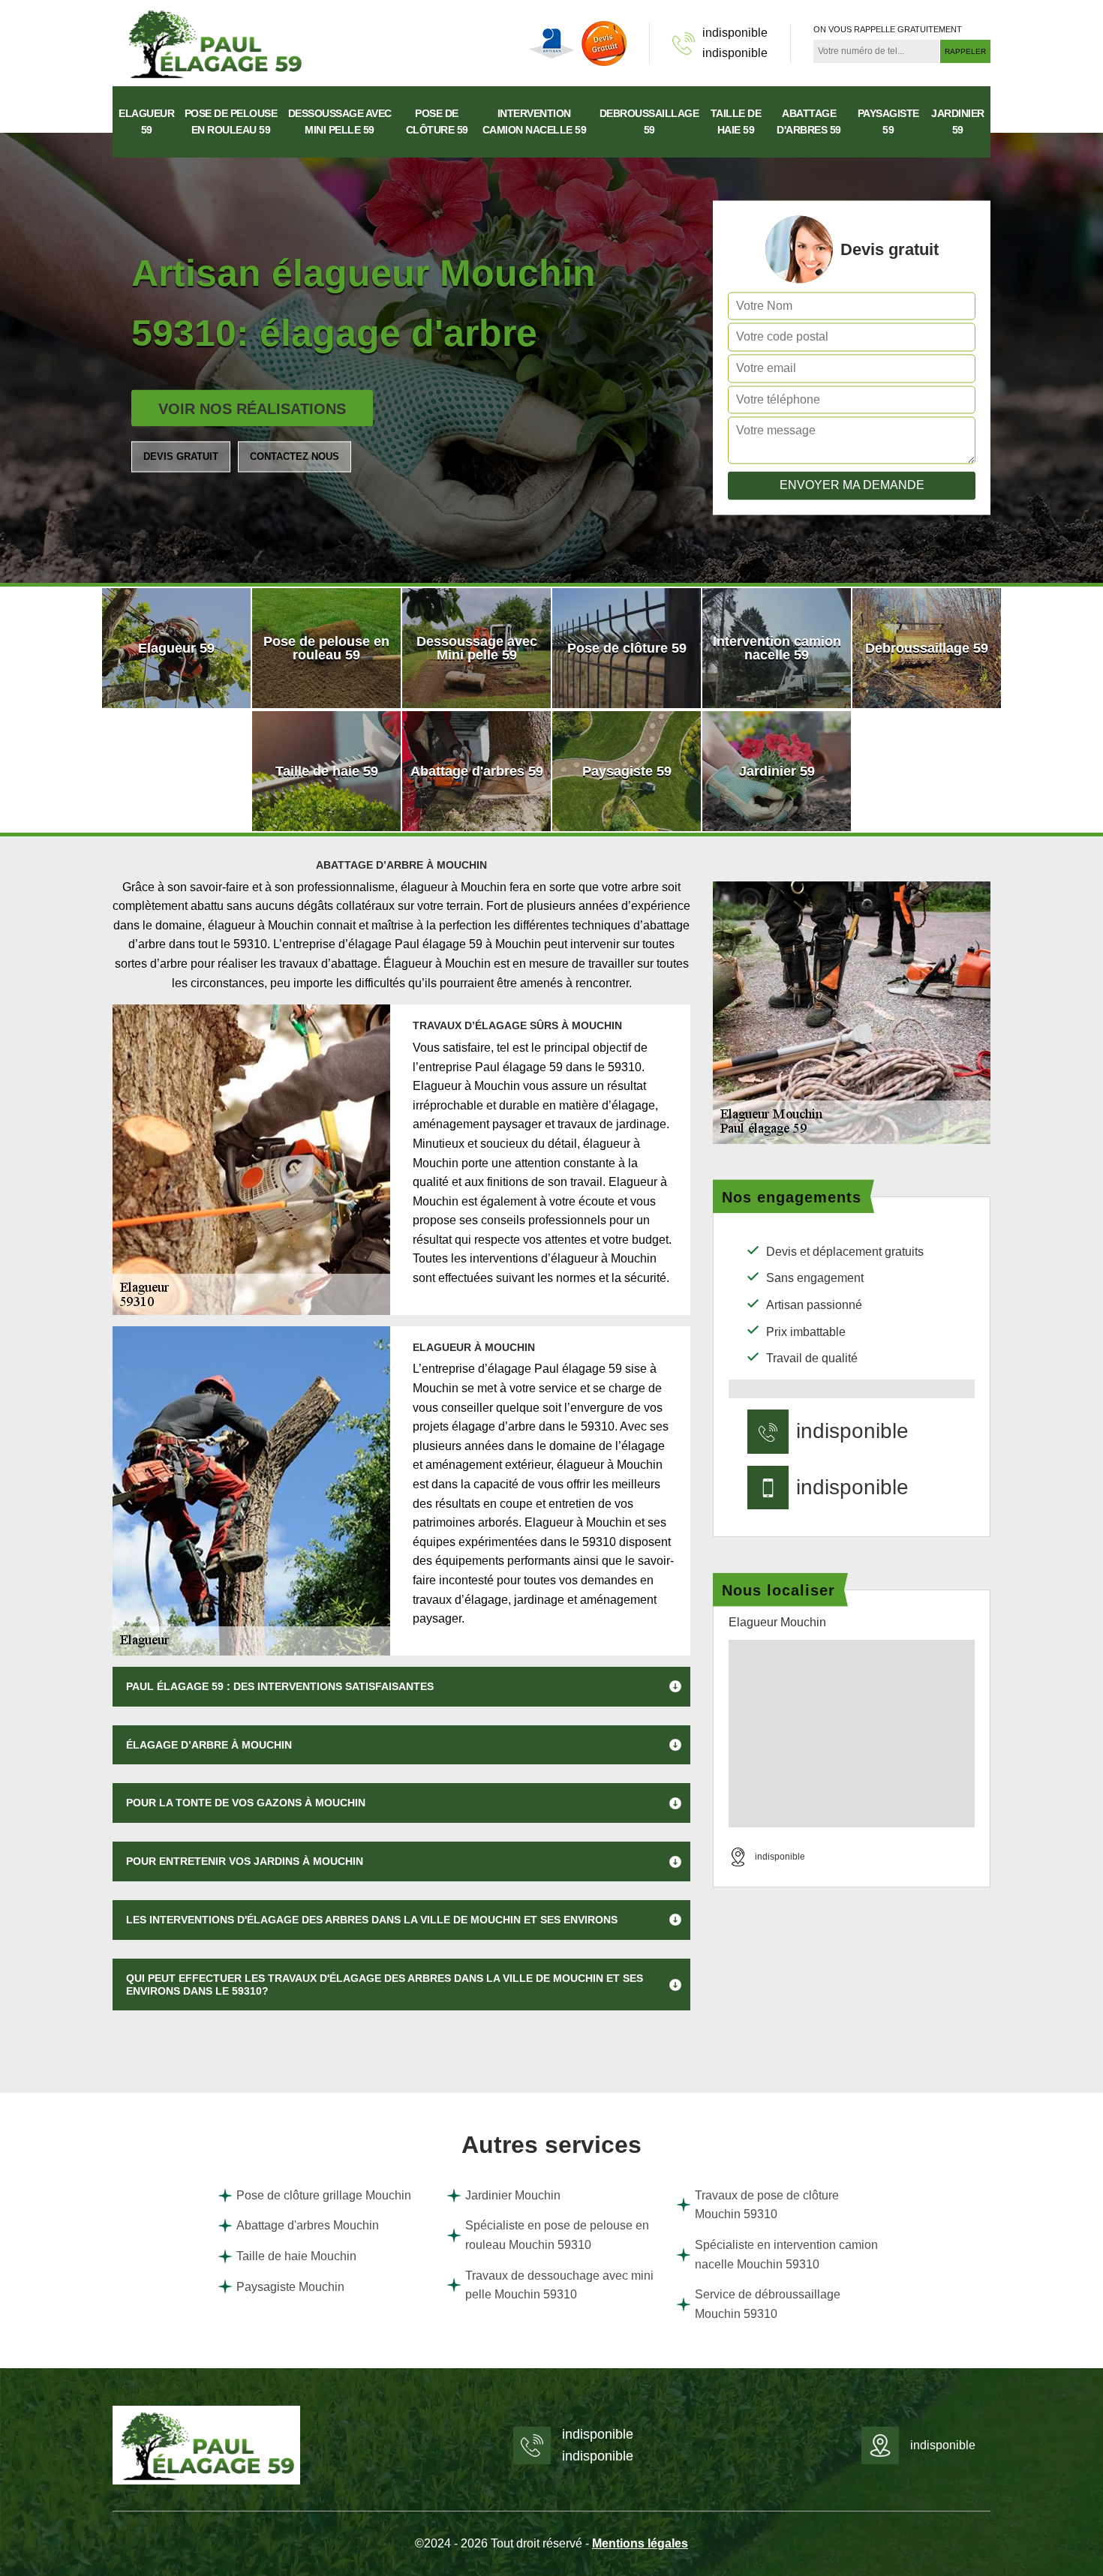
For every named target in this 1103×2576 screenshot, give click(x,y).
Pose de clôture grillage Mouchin (324, 2195)
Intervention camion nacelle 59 (535, 122)
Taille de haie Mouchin (296, 2256)
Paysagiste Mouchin (290, 2287)
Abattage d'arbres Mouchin (308, 2225)
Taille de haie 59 (736, 122)
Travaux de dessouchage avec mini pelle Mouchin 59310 (559, 2285)
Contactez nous (295, 456)
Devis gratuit (181, 456)
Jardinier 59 (958, 122)
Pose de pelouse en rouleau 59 (231, 122)
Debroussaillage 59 (649, 122)
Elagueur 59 (146, 122)
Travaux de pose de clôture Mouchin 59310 (767, 2205)
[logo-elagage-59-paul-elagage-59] (214, 42)
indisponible (735, 33)
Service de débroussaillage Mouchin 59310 (768, 2304)
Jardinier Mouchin (513, 2195)
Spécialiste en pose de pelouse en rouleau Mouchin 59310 (557, 2235)
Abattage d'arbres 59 (809, 122)
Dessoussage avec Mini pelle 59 (340, 122)
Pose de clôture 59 (437, 122)
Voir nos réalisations (252, 409)
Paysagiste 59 (888, 122)
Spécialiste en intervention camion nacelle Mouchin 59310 (786, 2255)
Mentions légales (640, 2543)
